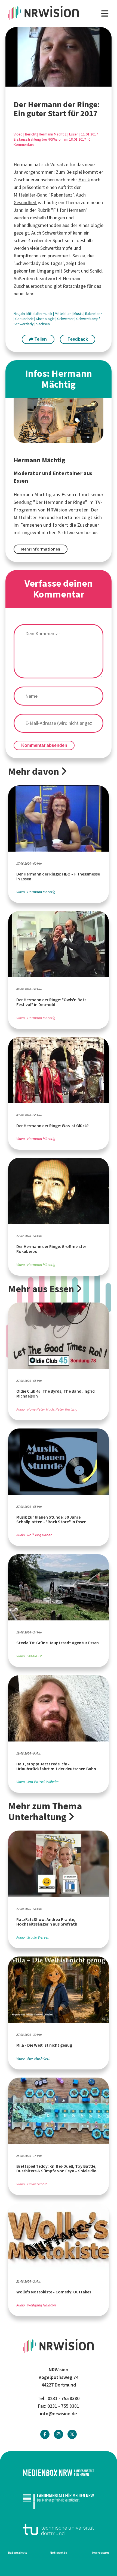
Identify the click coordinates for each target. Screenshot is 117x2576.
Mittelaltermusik (40, 314)
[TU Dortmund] (59, 2529)
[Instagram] (59, 2434)
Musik (84, 180)
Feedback (78, 339)
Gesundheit (25, 203)
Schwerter (66, 319)
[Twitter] (72, 2434)
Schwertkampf (88, 319)
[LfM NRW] (59, 2501)
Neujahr (20, 314)
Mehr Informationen (41, 549)
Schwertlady (24, 324)
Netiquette (59, 2553)
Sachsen (43, 324)
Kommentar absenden (44, 745)
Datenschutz (18, 2553)
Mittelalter (63, 314)
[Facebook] (45, 2434)
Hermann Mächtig (53, 134)
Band (42, 195)
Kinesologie (46, 319)
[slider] (46, 83)
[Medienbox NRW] (59, 2473)
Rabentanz (94, 314)
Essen (74, 134)
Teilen (40, 339)
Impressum (100, 2553)
